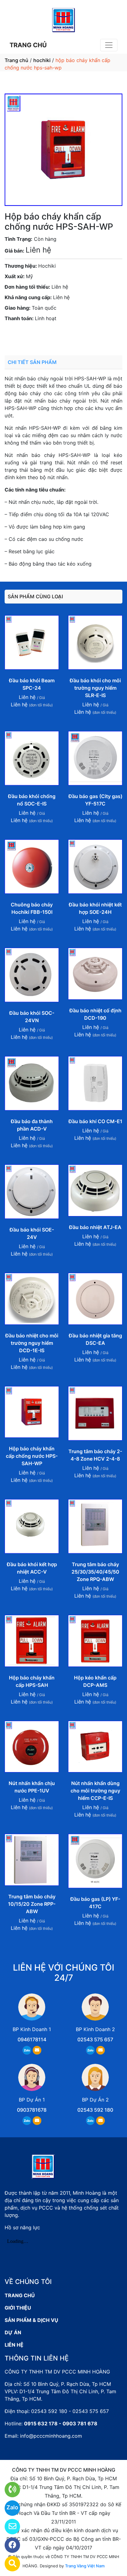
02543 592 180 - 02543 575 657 (70, 2411)
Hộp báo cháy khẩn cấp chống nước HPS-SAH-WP (32, 1456)
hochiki (42, 60)
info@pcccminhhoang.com (51, 2436)
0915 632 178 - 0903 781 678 (61, 2423)
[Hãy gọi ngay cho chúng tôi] (8, 2490)
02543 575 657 (95, 2039)
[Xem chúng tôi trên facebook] (8, 2545)
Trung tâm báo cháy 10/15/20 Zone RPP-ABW (32, 1904)
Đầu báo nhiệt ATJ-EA (95, 1227)
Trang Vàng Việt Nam (85, 2566)
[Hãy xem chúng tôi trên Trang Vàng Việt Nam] (8, 2564)
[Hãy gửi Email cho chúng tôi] (8, 2527)
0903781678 (59, 336)
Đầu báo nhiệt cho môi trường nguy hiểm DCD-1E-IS (32, 1343)
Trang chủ (16, 60)
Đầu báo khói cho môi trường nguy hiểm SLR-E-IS (95, 688)
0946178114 (32, 2039)
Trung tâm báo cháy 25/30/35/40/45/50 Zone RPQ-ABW (95, 1572)
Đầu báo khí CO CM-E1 (95, 1121)
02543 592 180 (95, 2110)
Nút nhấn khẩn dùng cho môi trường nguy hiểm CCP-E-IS (95, 1791)
